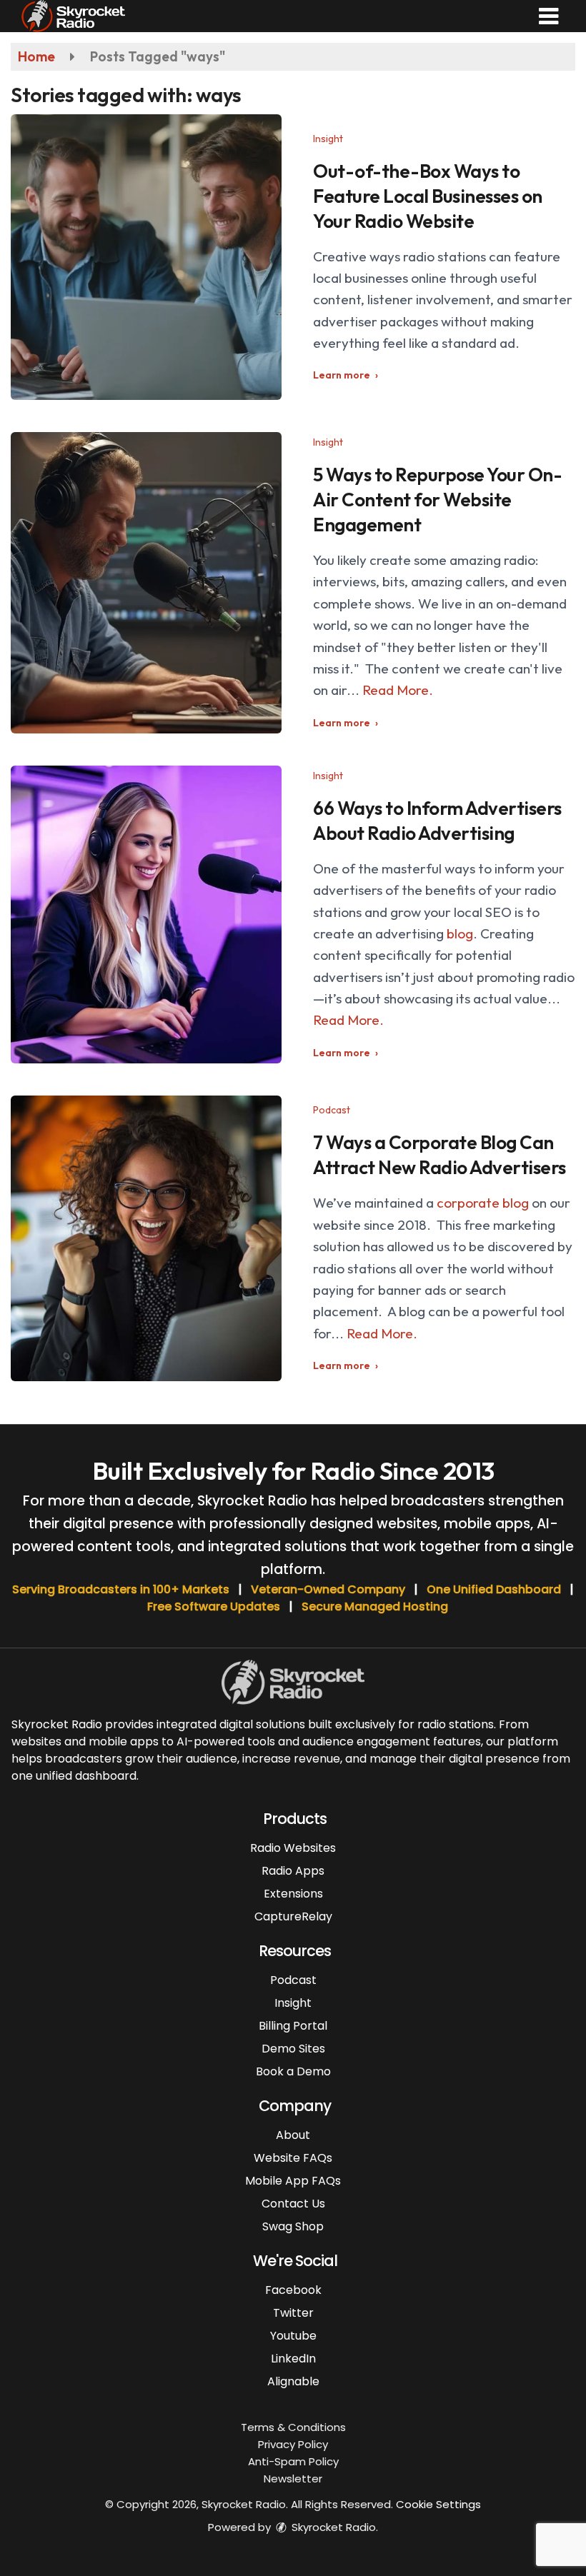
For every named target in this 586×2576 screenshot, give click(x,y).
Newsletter (293, 2479)
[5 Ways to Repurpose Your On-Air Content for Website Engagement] (146, 583)
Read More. (398, 690)
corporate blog (483, 1203)
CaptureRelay (293, 1916)
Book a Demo (293, 2071)
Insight (328, 139)
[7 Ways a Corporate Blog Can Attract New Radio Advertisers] (146, 1238)
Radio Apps (293, 1871)
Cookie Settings (438, 2504)
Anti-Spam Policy (293, 2461)
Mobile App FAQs (293, 2181)
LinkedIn (293, 2359)
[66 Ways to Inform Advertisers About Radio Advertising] (146, 914)
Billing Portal (293, 2026)
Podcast (332, 1110)
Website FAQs (293, 2158)
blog (460, 933)
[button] (548, 16)
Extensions (293, 1894)
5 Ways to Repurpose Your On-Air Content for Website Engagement (437, 500)
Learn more (342, 375)
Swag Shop (293, 2226)
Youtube (293, 2336)
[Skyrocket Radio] (73, 14)
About (293, 2135)
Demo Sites (293, 2049)
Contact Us (293, 2204)
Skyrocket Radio (332, 2527)
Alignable (293, 2381)
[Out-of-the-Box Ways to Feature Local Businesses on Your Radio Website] (146, 257)
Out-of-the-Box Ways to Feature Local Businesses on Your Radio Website (428, 196)
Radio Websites (293, 1848)
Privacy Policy (293, 2444)
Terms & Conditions (293, 2427)
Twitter (293, 2313)
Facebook (293, 2290)
